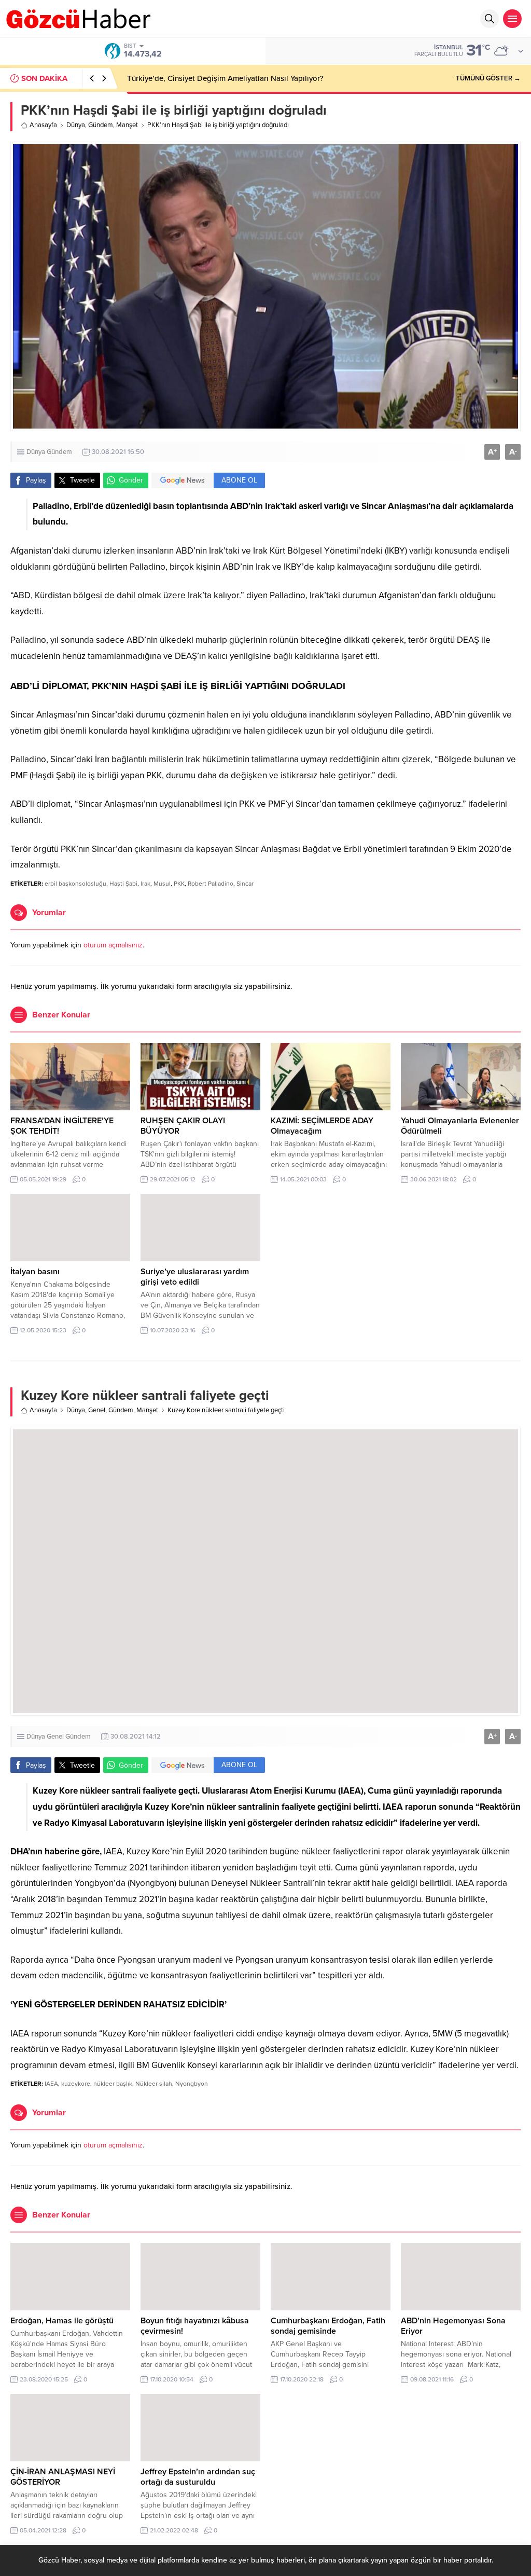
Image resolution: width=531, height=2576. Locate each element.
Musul (162, 884)
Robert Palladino (211, 884)
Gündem (101, 125)
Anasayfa (43, 125)
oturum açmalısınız (113, 945)
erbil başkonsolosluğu (75, 884)
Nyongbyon (192, 2084)
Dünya (76, 125)
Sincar (245, 884)
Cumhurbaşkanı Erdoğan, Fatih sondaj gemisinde (328, 2326)
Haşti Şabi (123, 884)
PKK (179, 884)
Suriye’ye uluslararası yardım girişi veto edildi (195, 1277)
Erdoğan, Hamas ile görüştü (62, 2321)
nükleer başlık (113, 2084)
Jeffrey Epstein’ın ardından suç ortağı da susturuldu (198, 2477)
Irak (145, 884)
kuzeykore (76, 2084)
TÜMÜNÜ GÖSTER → (488, 78)
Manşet (127, 125)
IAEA (51, 2084)
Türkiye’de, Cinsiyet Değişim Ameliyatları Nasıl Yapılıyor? (225, 78)
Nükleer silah (154, 2084)
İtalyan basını (35, 1272)
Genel (97, 1410)
